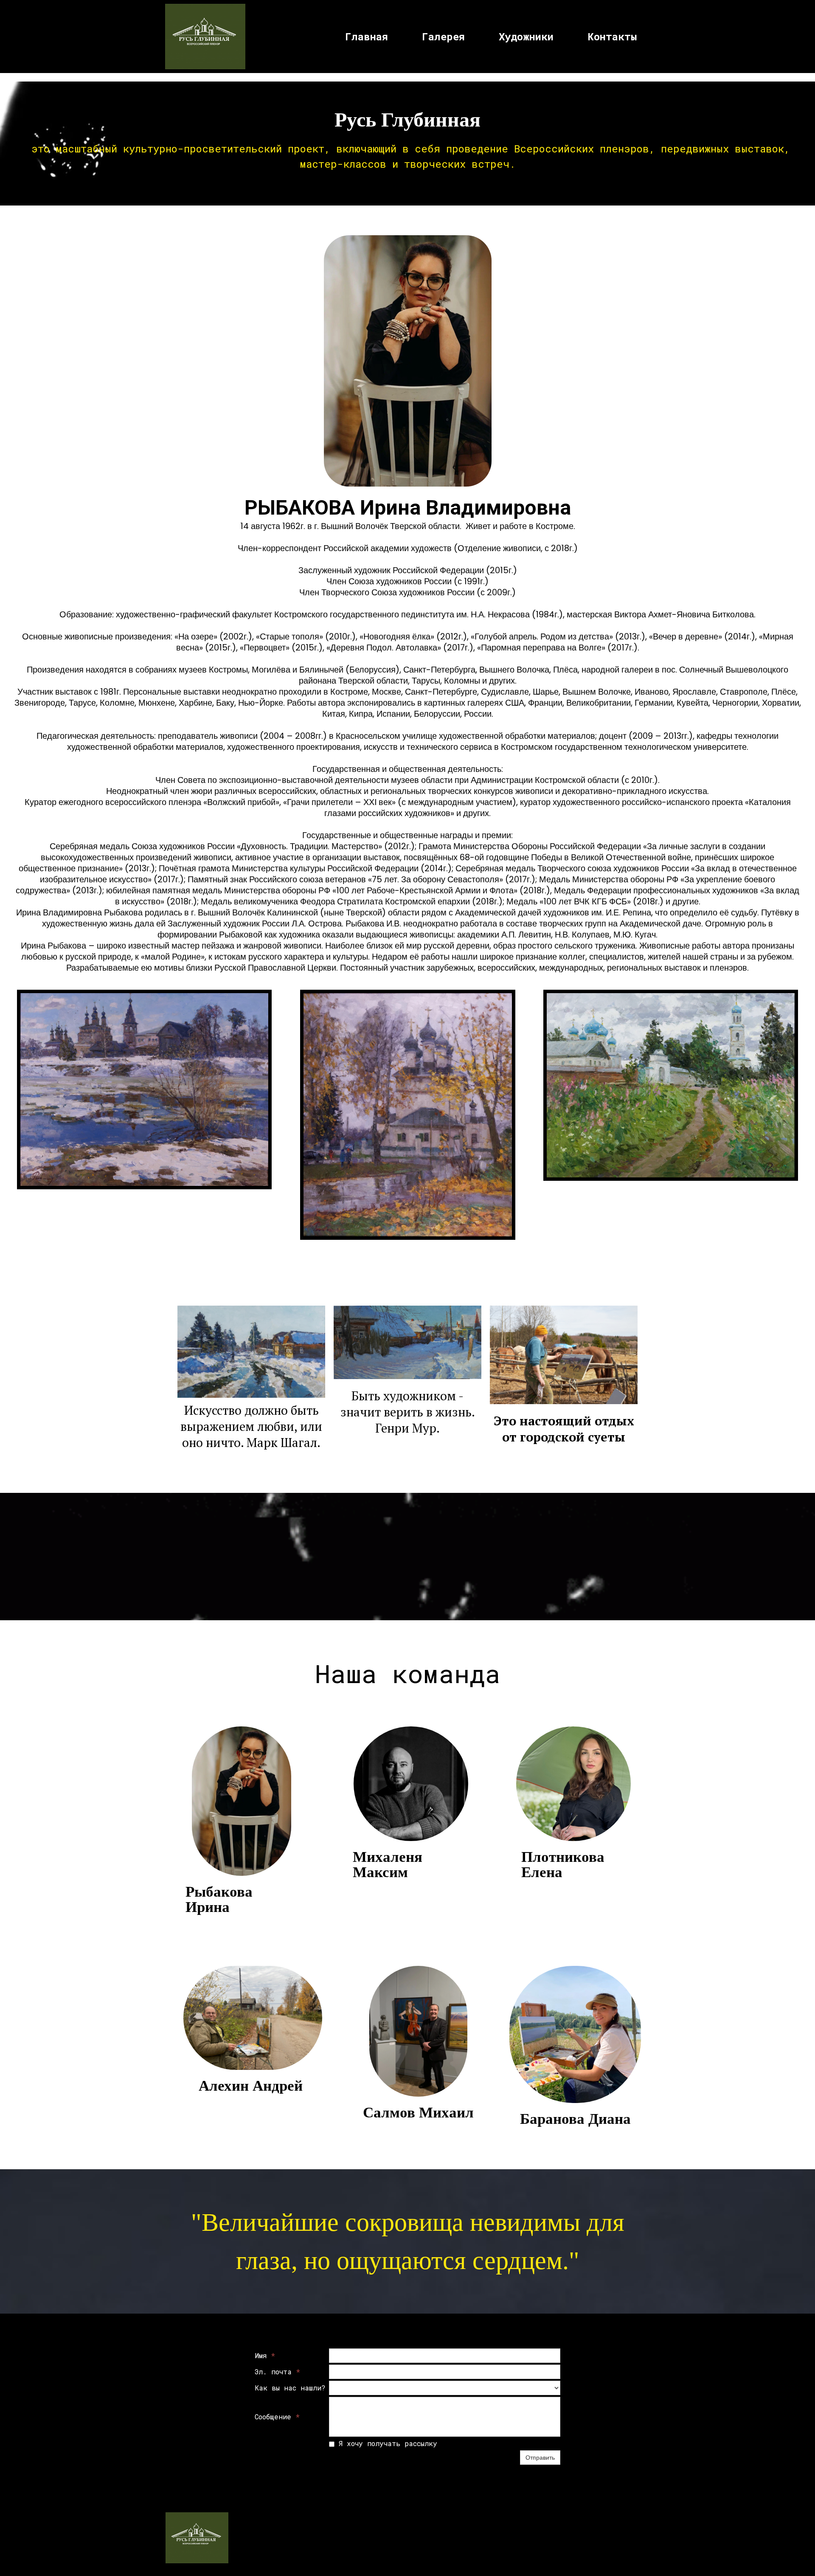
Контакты (612, 37)
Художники (526, 37)
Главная (367, 37)
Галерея (443, 37)
